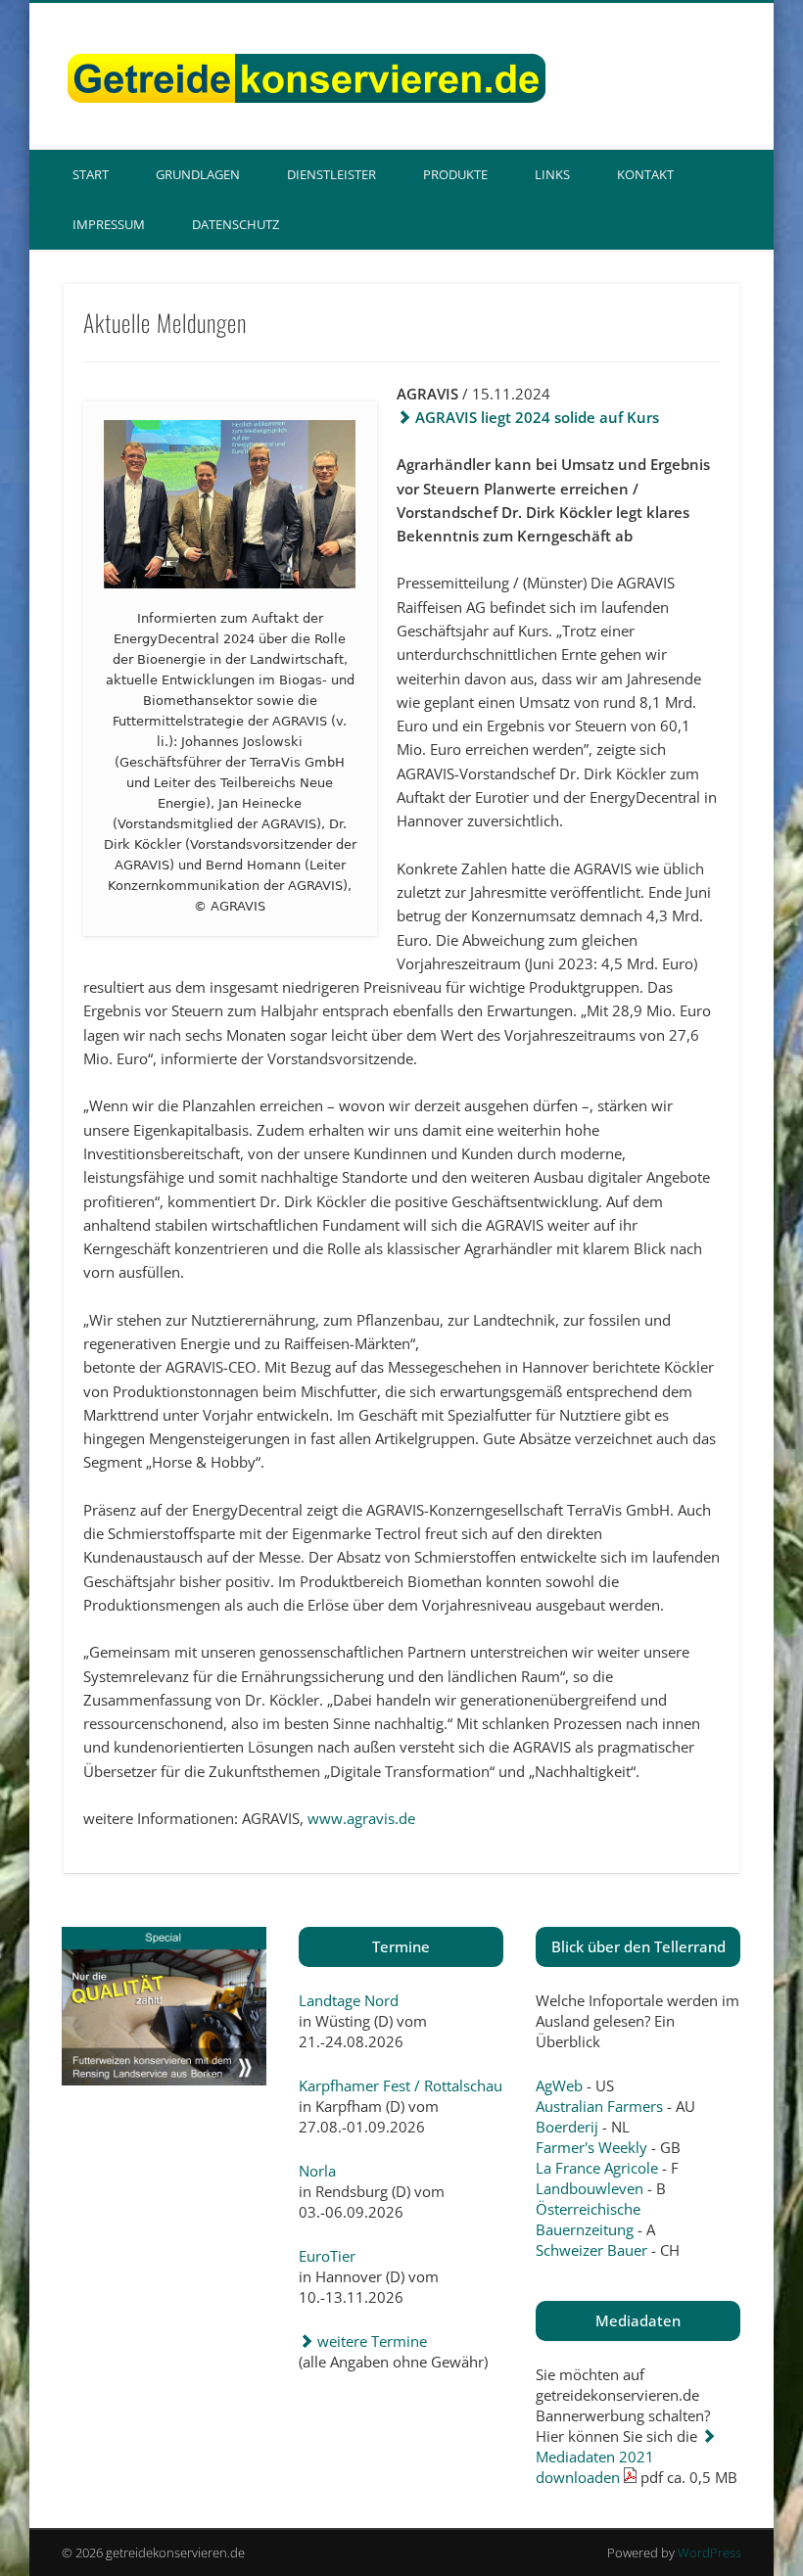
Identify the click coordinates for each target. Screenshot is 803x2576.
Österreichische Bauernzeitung (588, 2219)
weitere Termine (370, 2341)
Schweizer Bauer (591, 2250)
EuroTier (327, 2256)
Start (91, 174)
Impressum (109, 224)
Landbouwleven (590, 2188)
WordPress (709, 2553)
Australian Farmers (599, 2106)
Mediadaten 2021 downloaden (595, 2467)
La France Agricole (597, 2168)
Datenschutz (236, 224)
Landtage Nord (349, 2000)
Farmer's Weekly (591, 2147)
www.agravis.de (361, 1818)
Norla (317, 2171)
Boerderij (567, 2127)
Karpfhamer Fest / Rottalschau (401, 2085)
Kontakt (645, 174)
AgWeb (559, 2085)
